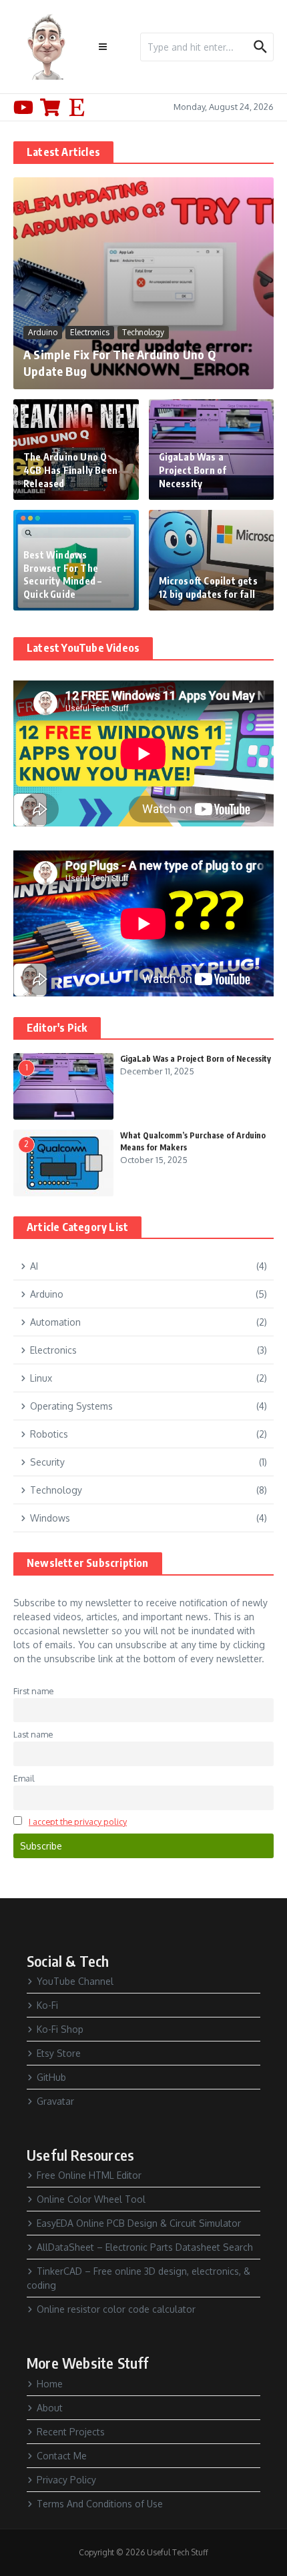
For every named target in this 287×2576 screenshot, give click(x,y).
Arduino (43, 332)
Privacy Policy (66, 2480)
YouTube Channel (75, 1981)
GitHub (51, 2077)
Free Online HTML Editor (89, 2175)
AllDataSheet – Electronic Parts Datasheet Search (145, 2247)
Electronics (90, 332)
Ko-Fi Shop (60, 2029)
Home (50, 2384)
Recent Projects (71, 2432)
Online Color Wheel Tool (91, 2199)
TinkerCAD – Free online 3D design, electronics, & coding (138, 2278)
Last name (33, 1734)
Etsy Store (59, 2053)
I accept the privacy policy (78, 1822)
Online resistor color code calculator (116, 2309)
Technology (143, 332)
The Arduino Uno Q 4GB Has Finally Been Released (70, 470)
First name (33, 1691)
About (50, 2408)
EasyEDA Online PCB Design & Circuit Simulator (139, 2223)
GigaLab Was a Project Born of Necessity (193, 470)
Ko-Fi (47, 2005)
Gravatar (55, 2101)
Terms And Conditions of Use (100, 2504)
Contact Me (62, 2456)
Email (24, 1778)
